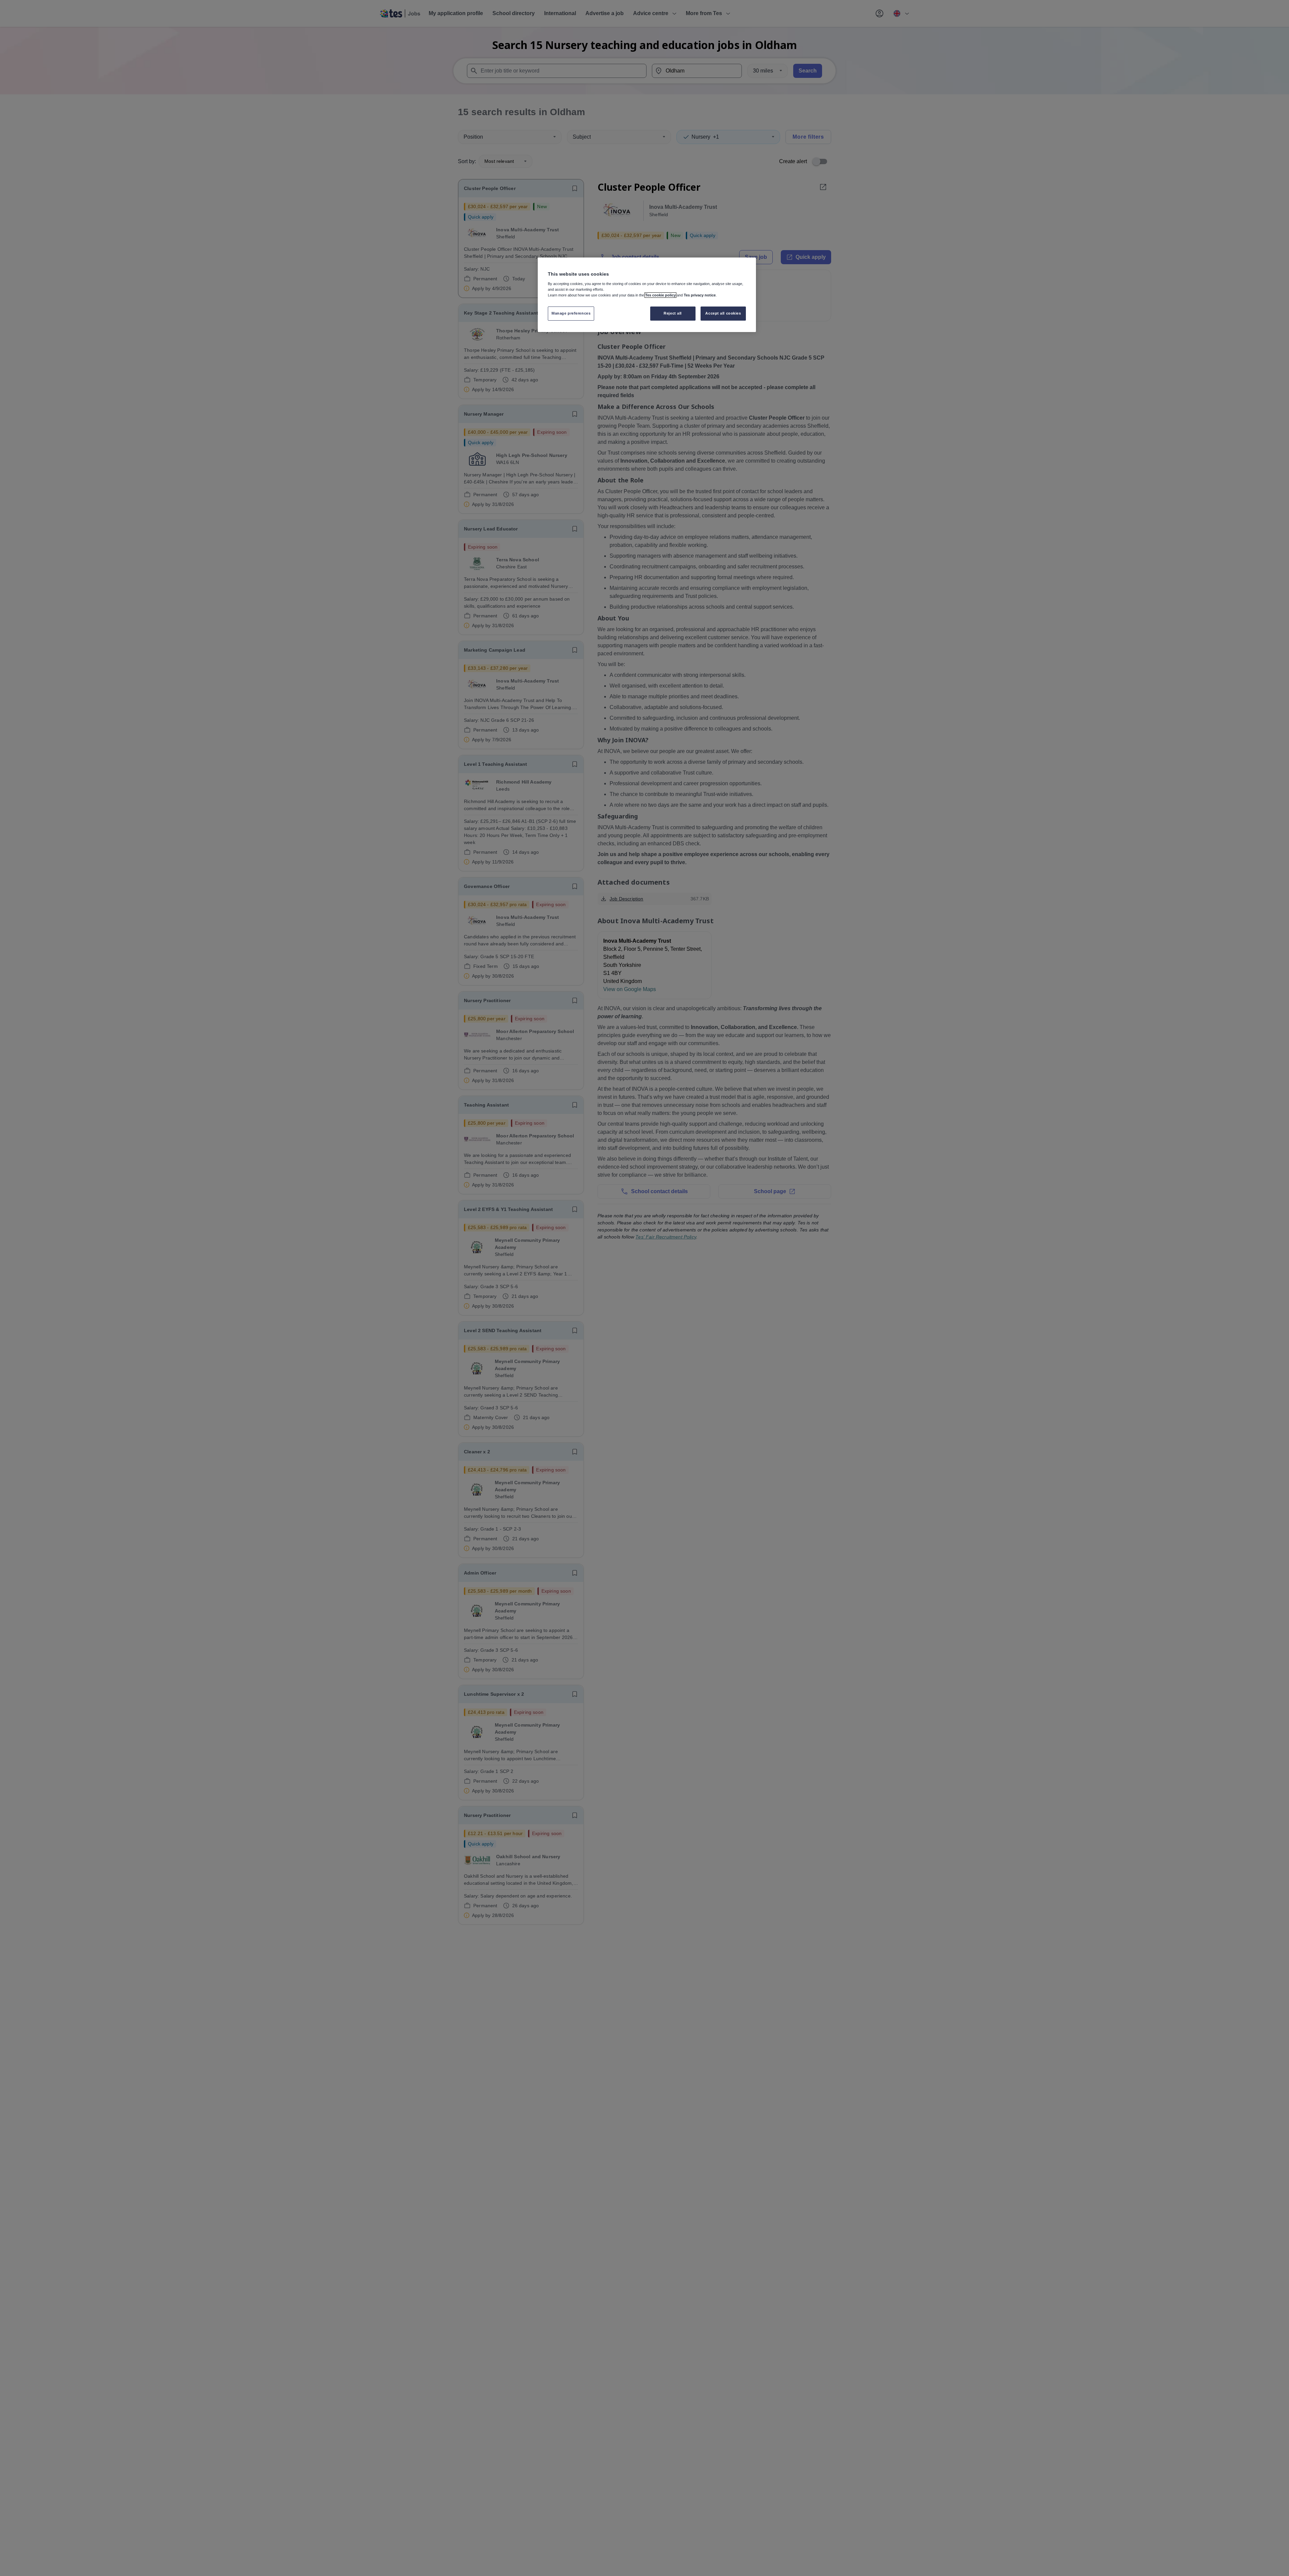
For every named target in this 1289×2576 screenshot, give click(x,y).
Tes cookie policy (660, 295)
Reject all (673, 313)
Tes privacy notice (700, 295)
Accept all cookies (723, 313)
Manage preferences (571, 313)
